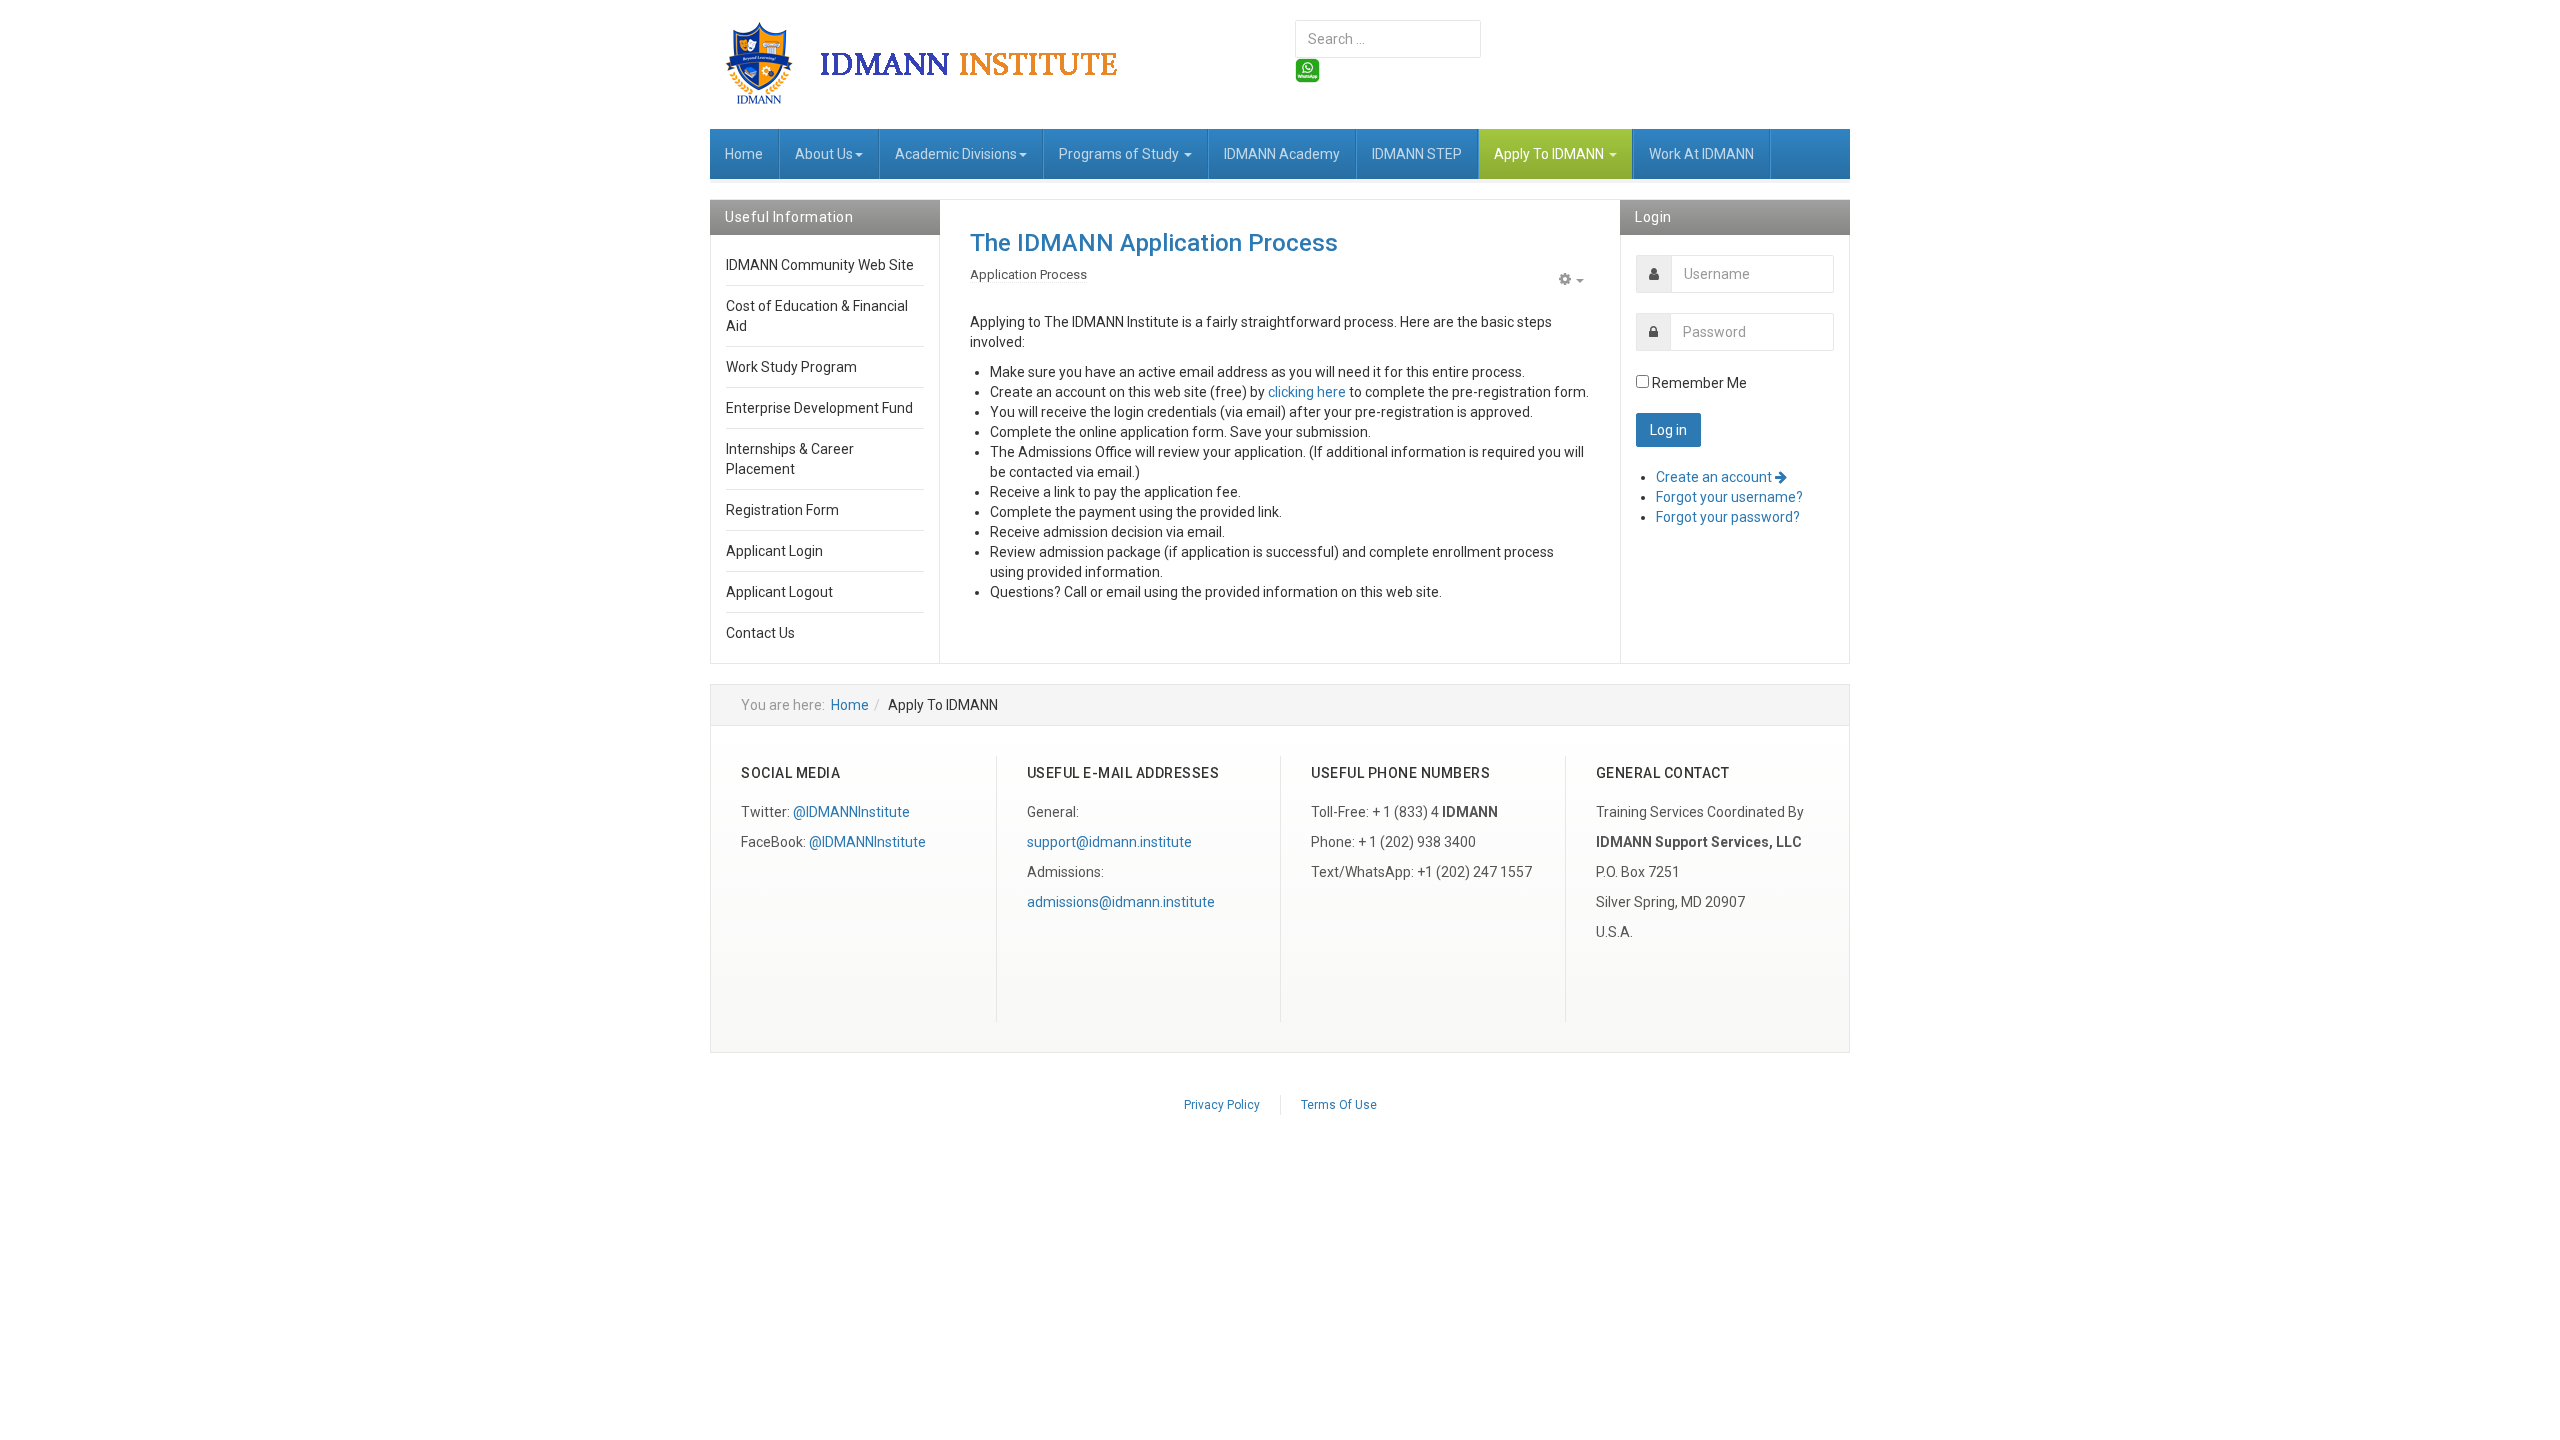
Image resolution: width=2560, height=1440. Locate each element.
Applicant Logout (779, 592)
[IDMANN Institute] (937, 62)
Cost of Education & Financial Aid (817, 316)
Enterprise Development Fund (819, 408)
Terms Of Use (1339, 1105)
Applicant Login (774, 551)
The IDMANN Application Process (1154, 243)
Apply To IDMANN (1550, 154)
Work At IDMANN (1701, 154)
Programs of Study (1120, 154)
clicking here (1307, 392)
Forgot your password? (1728, 517)
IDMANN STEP (1417, 154)
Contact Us (760, 633)
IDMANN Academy (1282, 154)
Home (744, 154)
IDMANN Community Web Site (820, 265)
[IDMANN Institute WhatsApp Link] (1307, 69)
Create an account (1715, 477)
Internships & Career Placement (790, 459)
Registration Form (782, 510)
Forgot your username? (1729, 497)
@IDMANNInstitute (851, 812)
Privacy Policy (1222, 1105)
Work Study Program (791, 367)
